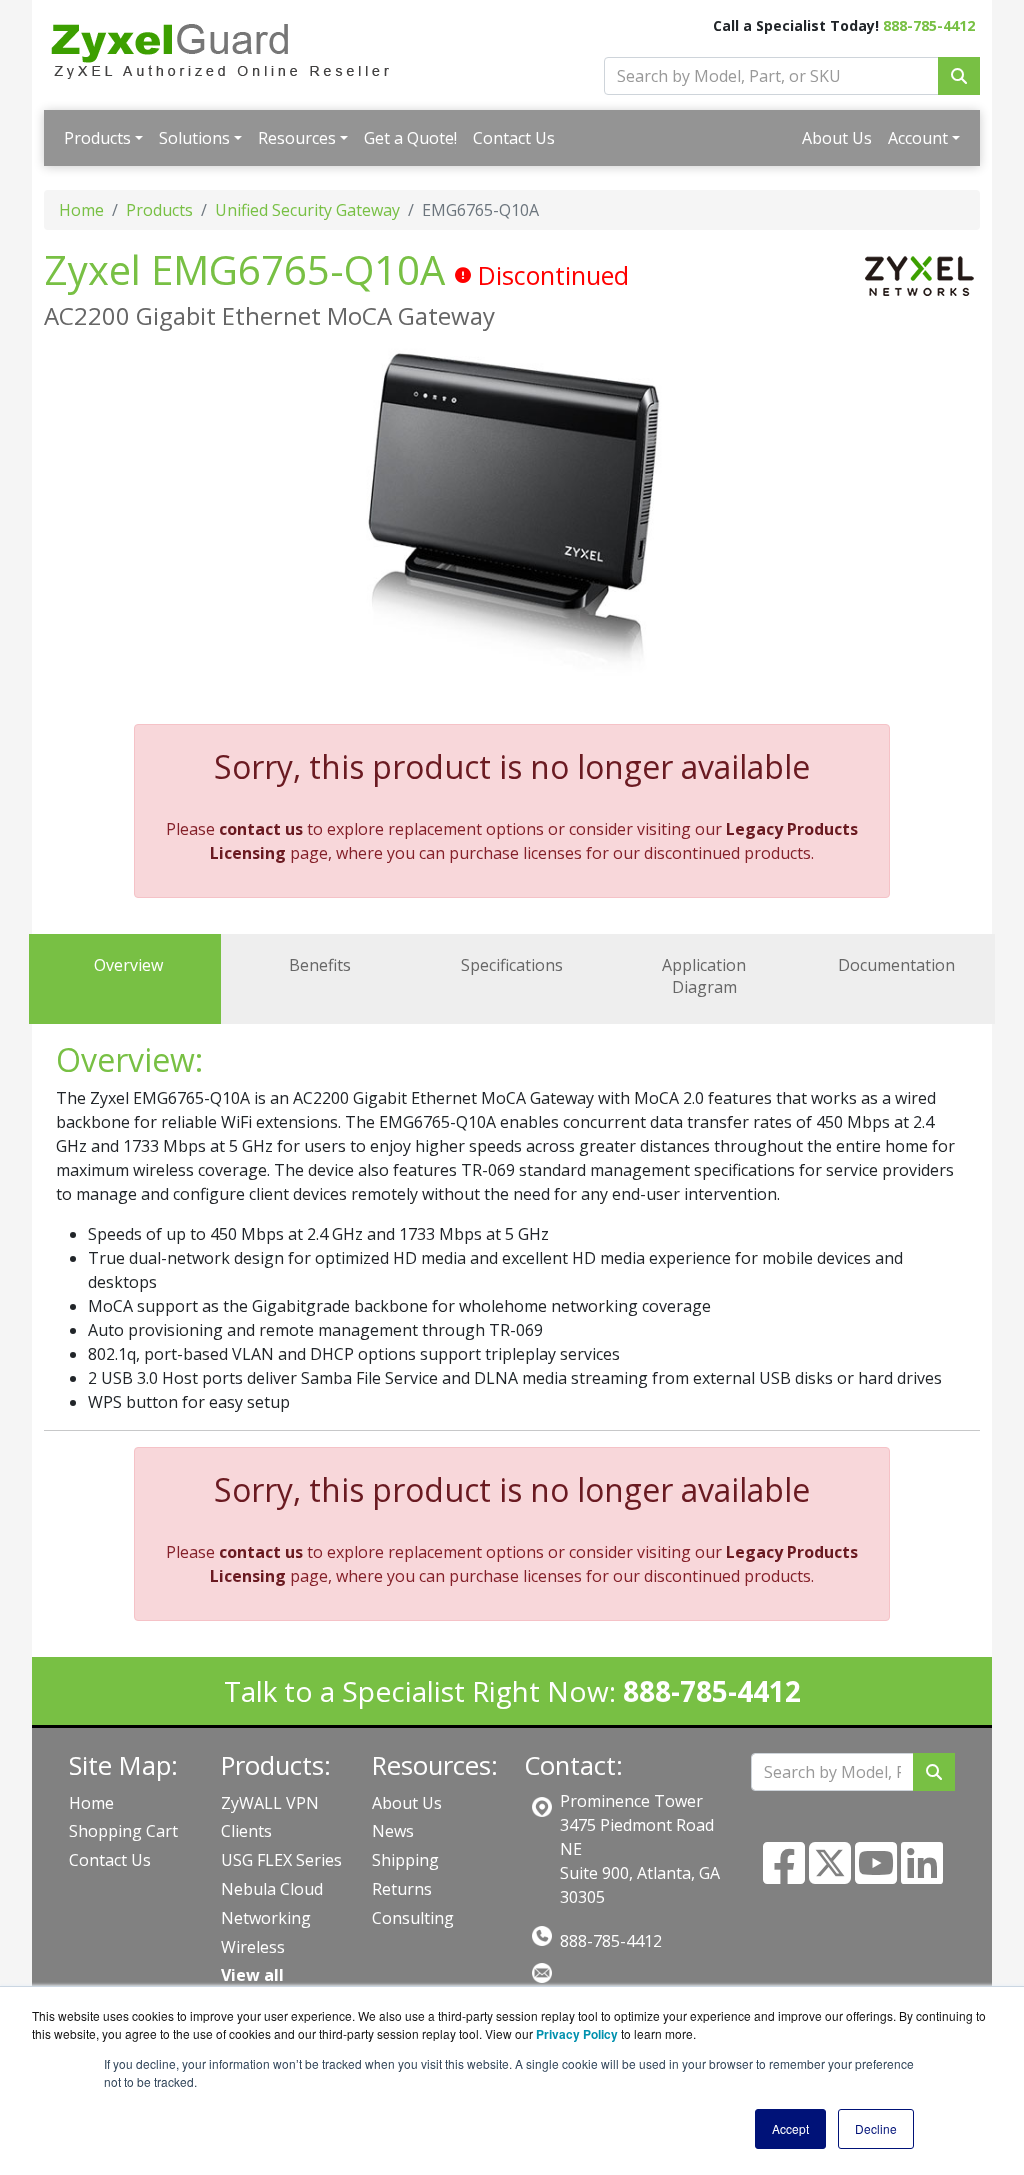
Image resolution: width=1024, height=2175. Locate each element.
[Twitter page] (830, 1875)
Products (97, 138)
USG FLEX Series (281, 1860)
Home (81, 210)
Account (918, 138)
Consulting (413, 1918)
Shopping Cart (123, 1831)
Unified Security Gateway (307, 210)
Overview (128, 965)
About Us (837, 138)
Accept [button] (790, 2128)
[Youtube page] (876, 1875)
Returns (402, 1889)
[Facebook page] (784, 1875)
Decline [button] (876, 2128)
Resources (297, 138)
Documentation (896, 965)
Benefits (320, 965)
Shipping (405, 1860)
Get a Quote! (410, 138)
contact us (261, 829)
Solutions (194, 138)
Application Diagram (704, 976)
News (393, 1831)
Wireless (253, 1947)
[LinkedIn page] (922, 1875)
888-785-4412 (929, 25)
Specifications (512, 965)
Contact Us (514, 138)
